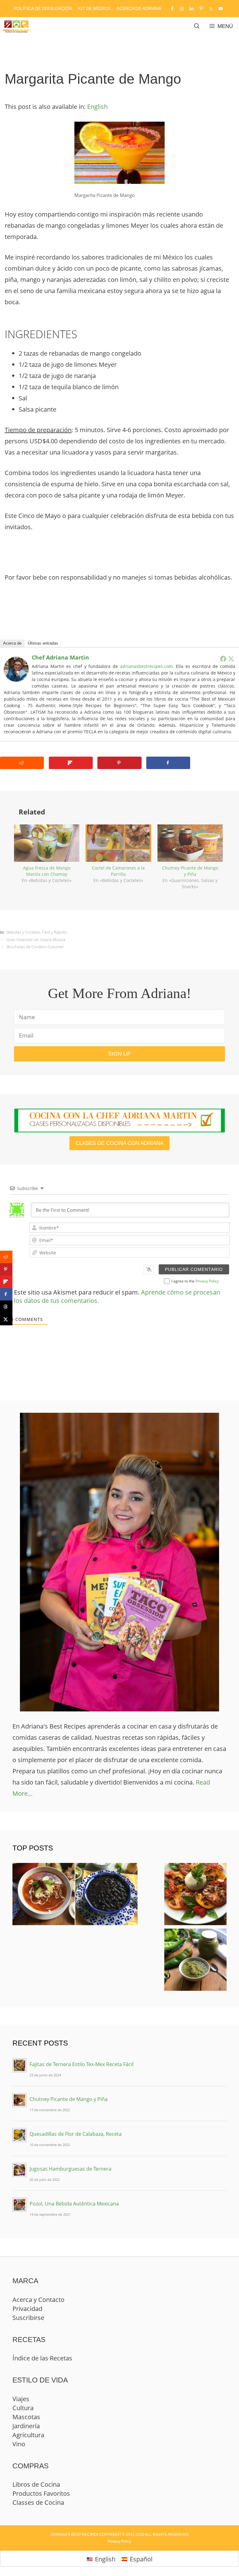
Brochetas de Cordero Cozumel (35, 947)
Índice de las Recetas (42, 2358)
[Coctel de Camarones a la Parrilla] (118, 843)
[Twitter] (231, 659)
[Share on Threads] (6, 1307)
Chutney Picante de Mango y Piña (190, 871)
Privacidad (27, 2309)
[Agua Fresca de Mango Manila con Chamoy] (47, 843)
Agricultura (28, 2435)
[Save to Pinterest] (119, 763)
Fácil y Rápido (54, 932)
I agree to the (195, 1281)
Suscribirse (28, 2318)
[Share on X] (6, 1319)
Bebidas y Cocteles (23, 932)
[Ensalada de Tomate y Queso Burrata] (195, 1896)
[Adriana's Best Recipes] (16, 26)
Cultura (23, 2408)
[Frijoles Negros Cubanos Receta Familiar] (106, 1896)
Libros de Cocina (36, 2484)
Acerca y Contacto (38, 2300)
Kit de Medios (94, 8)
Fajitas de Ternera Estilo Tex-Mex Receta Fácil (82, 2064)
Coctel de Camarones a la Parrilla (118, 871)
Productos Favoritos (41, 2493)
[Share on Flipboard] (71, 763)
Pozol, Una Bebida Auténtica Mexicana (74, 2204)
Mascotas (26, 2417)
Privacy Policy (207, 1281)
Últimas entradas (43, 643)
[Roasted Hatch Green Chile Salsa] (195, 1961)
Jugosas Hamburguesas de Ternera (70, 2169)
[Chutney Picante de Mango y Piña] (190, 843)
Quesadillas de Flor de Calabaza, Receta (76, 2134)
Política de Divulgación (43, 8)
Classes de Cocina (38, 2502)
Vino (19, 2444)
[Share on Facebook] (168, 763)
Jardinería (26, 2426)
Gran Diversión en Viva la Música (36, 940)
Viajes (21, 2399)
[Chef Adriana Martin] (16, 679)
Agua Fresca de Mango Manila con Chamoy (47, 871)
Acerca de (12, 643)
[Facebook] (223, 659)
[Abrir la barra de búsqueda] (197, 26)
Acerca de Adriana (139, 8)
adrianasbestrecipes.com (146, 666)
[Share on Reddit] (22, 763)
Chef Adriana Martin (60, 657)
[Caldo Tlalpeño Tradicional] (44, 1896)
